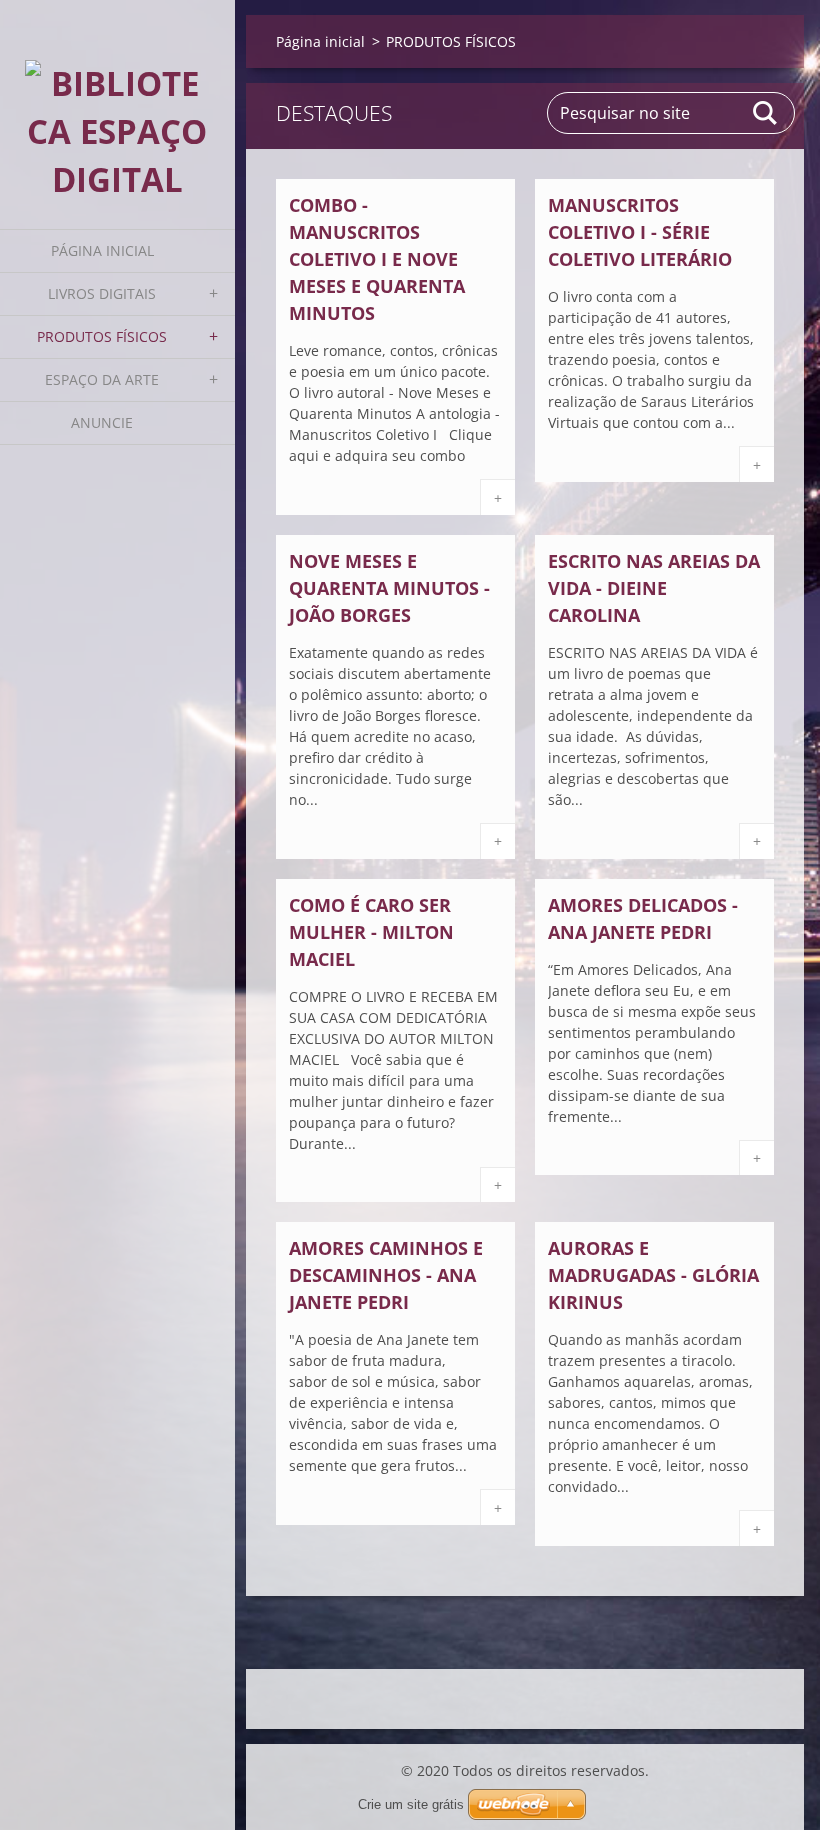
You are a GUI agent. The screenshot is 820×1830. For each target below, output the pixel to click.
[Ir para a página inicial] (117, 102)
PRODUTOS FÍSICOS (102, 336)
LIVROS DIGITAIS (102, 293)
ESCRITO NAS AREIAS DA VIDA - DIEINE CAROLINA (654, 588)
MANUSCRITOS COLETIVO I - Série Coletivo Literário (640, 232)
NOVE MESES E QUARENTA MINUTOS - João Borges (389, 588)
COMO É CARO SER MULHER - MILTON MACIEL (371, 932)
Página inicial (102, 250)
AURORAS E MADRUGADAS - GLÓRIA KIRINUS (653, 1275)
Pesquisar (766, 113)
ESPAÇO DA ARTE (102, 379)
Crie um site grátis (411, 1804)
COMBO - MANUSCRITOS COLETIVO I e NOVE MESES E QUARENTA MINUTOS (377, 259)
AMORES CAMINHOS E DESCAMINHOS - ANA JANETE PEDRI (386, 1275)
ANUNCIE (102, 422)
